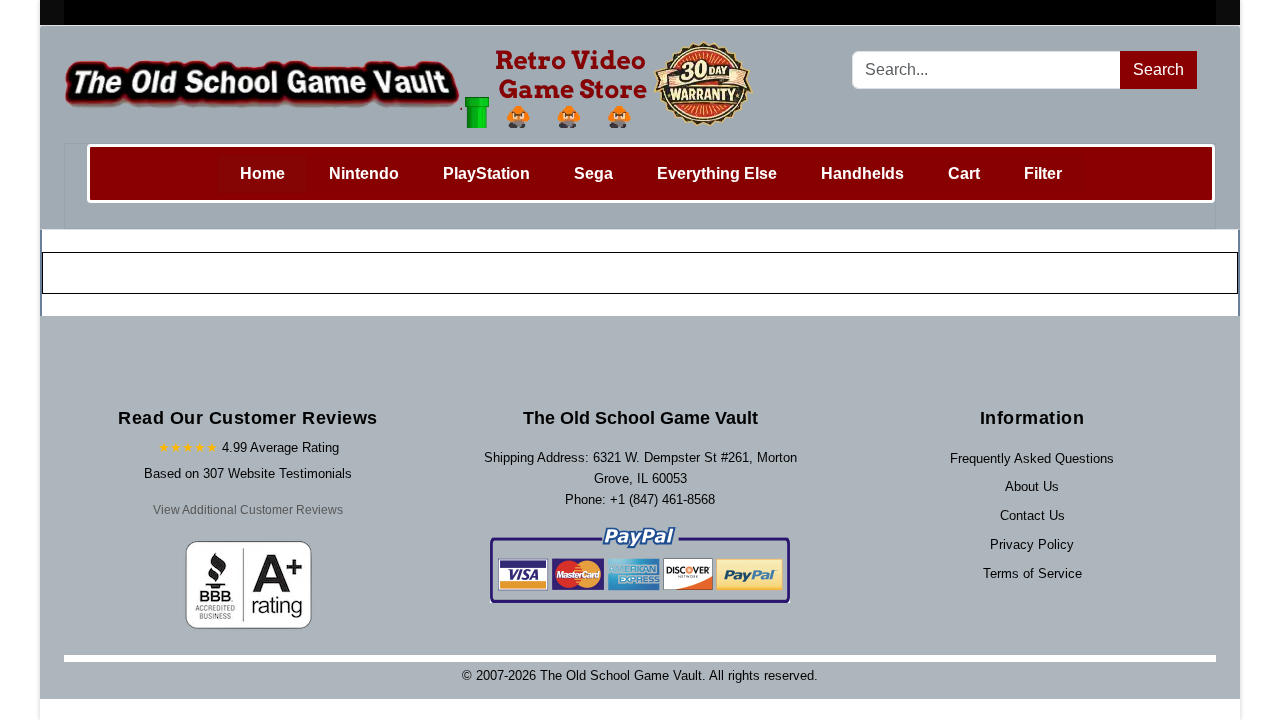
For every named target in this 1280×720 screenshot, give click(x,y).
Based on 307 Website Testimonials (248, 473)
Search (1158, 69)
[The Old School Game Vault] (413, 84)
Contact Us (1032, 515)
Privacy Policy (1032, 544)
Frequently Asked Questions (1032, 458)
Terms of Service (1032, 573)
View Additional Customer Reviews (248, 510)
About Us (1032, 486)
